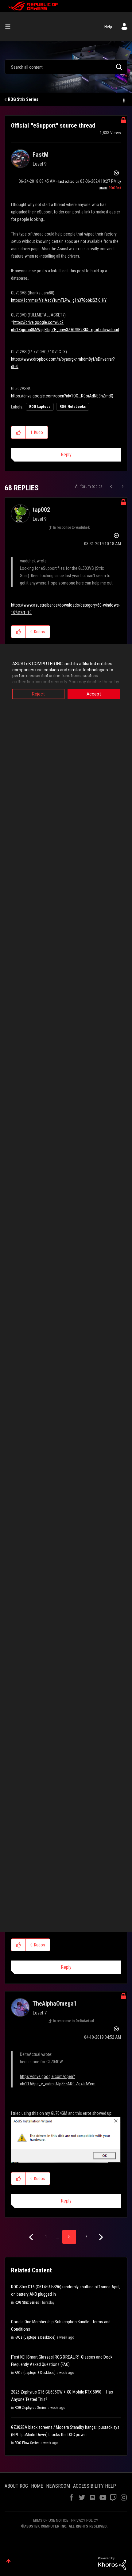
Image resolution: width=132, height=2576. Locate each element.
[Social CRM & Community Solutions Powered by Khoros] (112, 2563)
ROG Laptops (40, 407)
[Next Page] (100, 2237)
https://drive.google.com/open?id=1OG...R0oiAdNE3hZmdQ (62, 396)
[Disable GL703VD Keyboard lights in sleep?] (112, 486)
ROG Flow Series (27, 2443)
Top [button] (8, 2561)
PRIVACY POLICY (85, 2520)
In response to (71, 527)
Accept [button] (94, 694)
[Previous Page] (32, 2237)
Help (108, 27)
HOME (37, 2486)
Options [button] (123, 100)
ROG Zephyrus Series (31, 2408)
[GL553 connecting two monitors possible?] (122, 486)
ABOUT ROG (16, 2486)
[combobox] (66, 67)
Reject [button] (38, 694)
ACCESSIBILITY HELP (95, 2486)
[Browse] (10, 27)
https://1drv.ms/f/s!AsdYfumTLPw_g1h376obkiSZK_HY (59, 300)
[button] (19, 432)
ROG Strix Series (23, 99)
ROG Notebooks (73, 407)
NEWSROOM (58, 2486)
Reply (66, 455)
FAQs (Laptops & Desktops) (35, 2337)
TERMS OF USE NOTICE (50, 2520)
